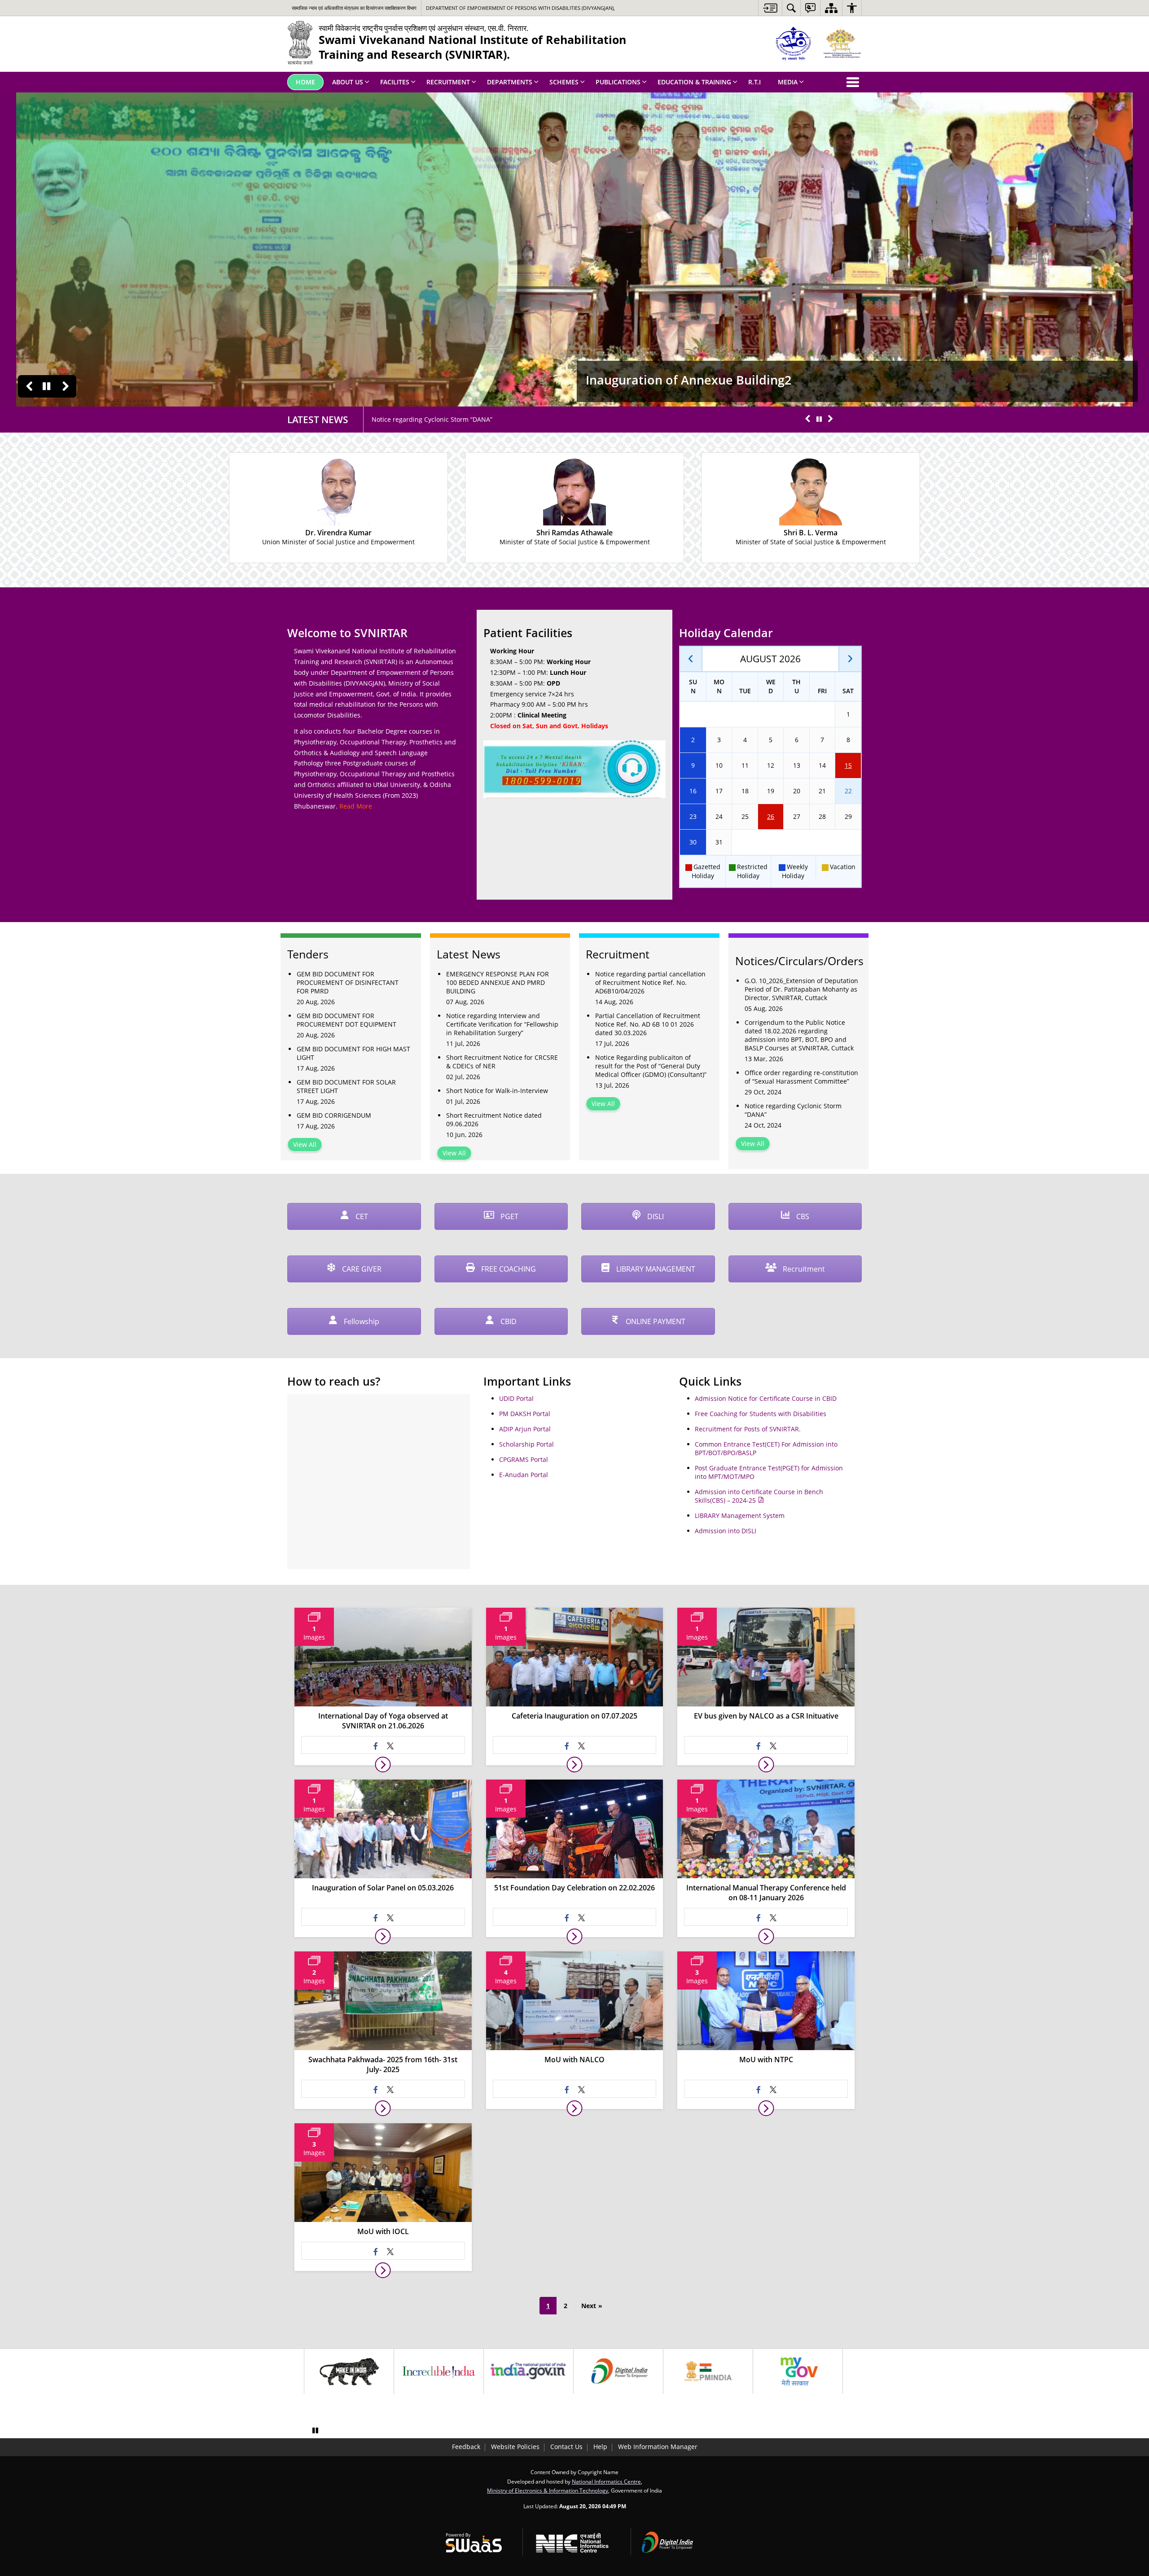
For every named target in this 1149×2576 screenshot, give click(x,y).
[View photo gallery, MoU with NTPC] (766, 2108)
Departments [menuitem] (510, 82)
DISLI (655, 1216)
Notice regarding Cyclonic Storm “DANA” (793, 1110)
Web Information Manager (658, 2447)
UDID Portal (516, 1398)
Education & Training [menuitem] (694, 82)
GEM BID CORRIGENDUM (334, 1115)
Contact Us (566, 2447)
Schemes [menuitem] (564, 82)
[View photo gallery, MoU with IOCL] (383, 2270)
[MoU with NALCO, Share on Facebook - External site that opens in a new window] (567, 2089)
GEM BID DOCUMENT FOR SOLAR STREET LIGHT (346, 1086)
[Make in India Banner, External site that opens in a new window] (349, 2371)
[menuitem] (791, 8)
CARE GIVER (361, 1269)
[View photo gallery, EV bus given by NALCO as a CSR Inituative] (766, 1765)
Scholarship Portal (526, 1444)
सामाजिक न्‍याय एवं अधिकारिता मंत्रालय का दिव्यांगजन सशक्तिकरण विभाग (354, 8)
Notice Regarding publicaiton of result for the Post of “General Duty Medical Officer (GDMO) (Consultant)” (651, 1066)
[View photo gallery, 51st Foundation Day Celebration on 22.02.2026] (574, 1936)
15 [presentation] (848, 765)
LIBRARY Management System (740, 1515)
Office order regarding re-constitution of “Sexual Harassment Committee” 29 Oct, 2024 (501, 419)
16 (693, 791)
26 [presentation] (771, 816)
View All (305, 1144)
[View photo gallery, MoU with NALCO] (574, 2108)
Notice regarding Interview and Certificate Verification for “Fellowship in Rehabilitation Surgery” (502, 1024)
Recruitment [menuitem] (448, 82)
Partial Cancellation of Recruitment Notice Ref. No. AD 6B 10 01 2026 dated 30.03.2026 (648, 1024)
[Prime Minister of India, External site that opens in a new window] (708, 2371)
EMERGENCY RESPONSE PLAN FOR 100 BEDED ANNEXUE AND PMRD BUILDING (498, 982)
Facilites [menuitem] (395, 82)
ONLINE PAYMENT (655, 1321)
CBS (802, 1216)
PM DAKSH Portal (525, 1414)
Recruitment (803, 1269)
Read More (356, 806)
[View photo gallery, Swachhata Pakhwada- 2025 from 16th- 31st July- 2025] (383, 2108)
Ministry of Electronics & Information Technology (548, 2490)
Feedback (466, 2447)
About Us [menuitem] (348, 82)
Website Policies (515, 2447)
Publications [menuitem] (618, 82)
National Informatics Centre (606, 2481)
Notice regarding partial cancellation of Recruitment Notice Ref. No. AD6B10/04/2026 (650, 982)
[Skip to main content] (770, 8)
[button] (29, 386)
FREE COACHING (508, 1269)
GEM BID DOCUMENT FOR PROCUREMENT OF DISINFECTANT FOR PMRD (348, 982)
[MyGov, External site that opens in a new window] (798, 2371)
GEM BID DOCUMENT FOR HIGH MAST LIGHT (353, 1053)
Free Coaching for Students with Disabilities (761, 1414)
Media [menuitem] (788, 82)
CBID (508, 1321)
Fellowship (361, 1321)
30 (693, 842)
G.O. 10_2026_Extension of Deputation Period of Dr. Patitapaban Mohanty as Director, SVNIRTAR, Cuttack (801, 989)
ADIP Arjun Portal (525, 1429)
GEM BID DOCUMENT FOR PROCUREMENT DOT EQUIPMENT (346, 1020)
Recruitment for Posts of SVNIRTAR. (748, 1429)
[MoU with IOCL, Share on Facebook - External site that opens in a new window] (376, 2251)
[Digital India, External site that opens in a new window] (618, 2371)
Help (600, 2447)
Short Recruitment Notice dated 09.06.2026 (494, 1120)
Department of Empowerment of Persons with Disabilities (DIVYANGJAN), (520, 8)
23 (693, 816)
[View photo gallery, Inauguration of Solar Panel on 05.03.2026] (383, 1936)
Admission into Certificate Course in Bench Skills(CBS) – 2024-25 (759, 1496)
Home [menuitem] (305, 82)
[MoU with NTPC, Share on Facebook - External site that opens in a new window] (759, 2089)
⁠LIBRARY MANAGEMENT (655, 1269)
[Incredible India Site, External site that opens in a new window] (439, 2371)
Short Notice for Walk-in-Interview (497, 1091)
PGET (509, 1216)
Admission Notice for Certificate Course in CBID (766, 1398)
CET (361, 1216)
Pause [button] (46, 386)
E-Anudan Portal (524, 1475)
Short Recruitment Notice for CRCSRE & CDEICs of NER (502, 1062)
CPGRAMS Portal (524, 1459)
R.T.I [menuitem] (754, 82)
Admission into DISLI (726, 1531)
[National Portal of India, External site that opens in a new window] (528, 2371)
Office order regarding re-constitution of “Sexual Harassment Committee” (801, 1077)
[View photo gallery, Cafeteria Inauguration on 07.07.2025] (574, 1765)
